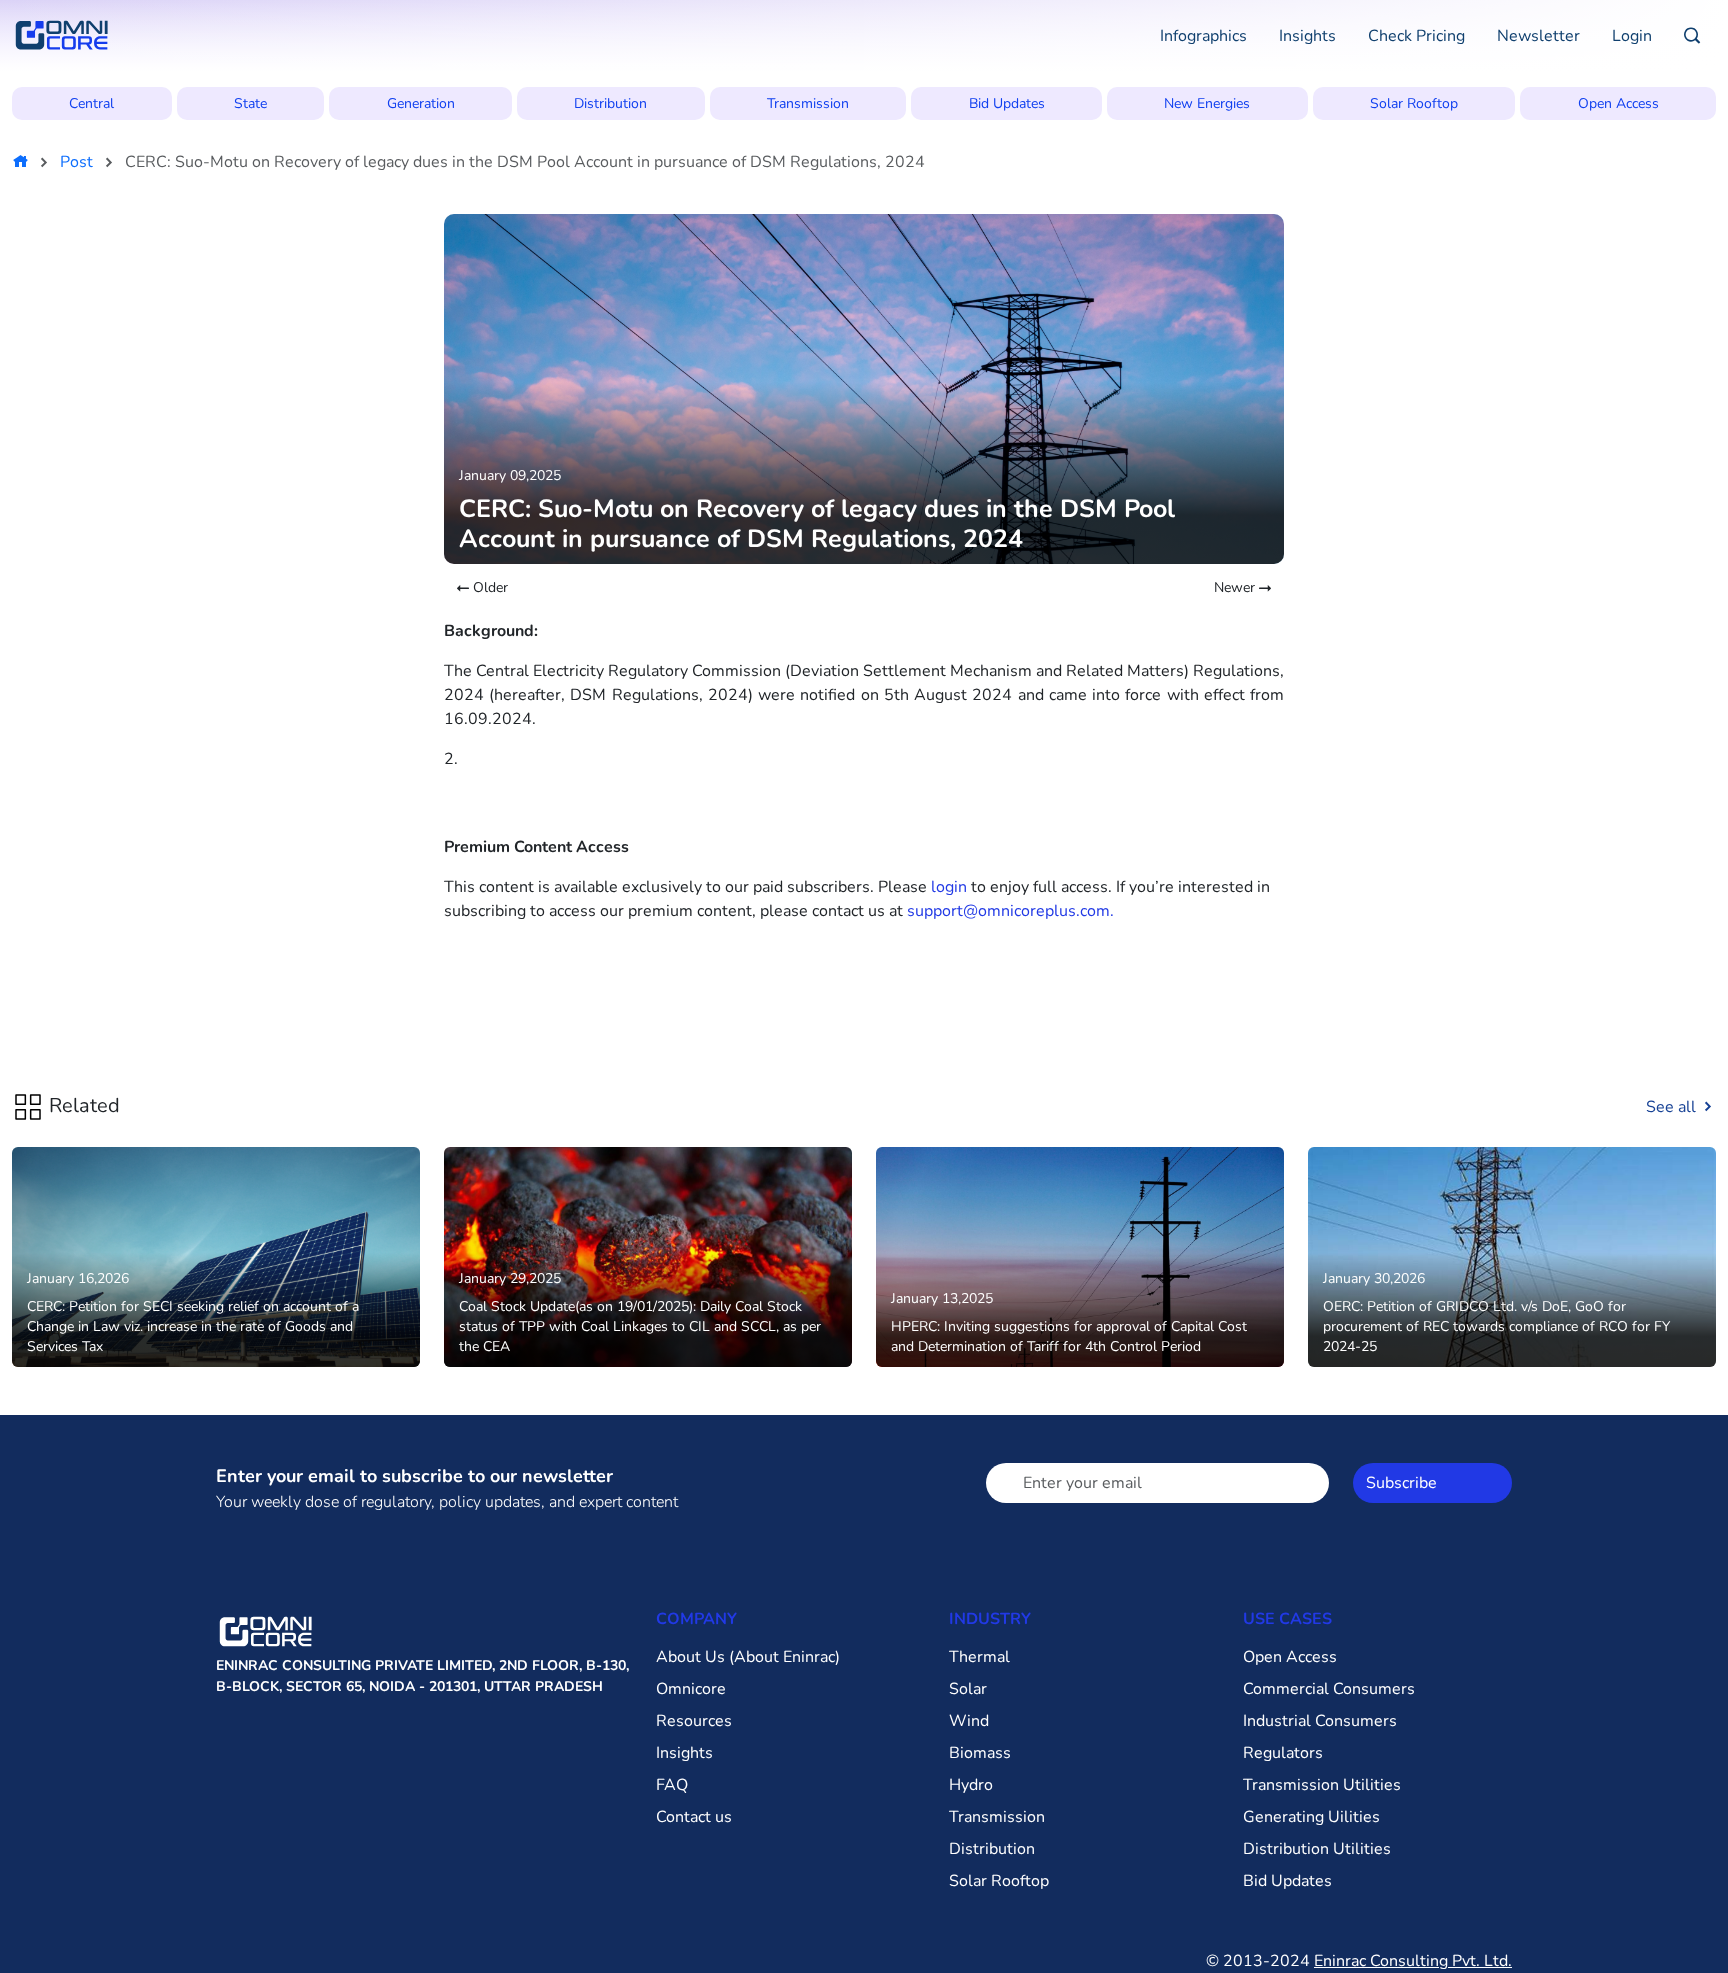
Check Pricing (1416, 36)
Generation (421, 103)
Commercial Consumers (1329, 1689)
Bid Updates (1007, 103)
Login (1632, 36)
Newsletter (1538, 36)
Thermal (979, 1657)
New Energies (1207, 103)
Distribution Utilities (1317, 1849)
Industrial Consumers (1320, 1721)
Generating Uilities (1311, 1817)
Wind (969, 1721)
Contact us (694, 1817)
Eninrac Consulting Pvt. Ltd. (1413, 1961)
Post (76, 162)
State (250, 103)
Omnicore (691, 1689)
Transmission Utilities (1322, 1785)
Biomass (980, 1753)
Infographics (1203, 36)
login (949, 887)
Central (91, 103)
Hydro (971, 1785)
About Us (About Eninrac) (748, 1657)
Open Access (1618, 103)
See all (1673, 1107)
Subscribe (1401, 1483)
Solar (968, 1689)
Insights (1307, 36)
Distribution (610, 103)
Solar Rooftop (1414, 103)
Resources (694, 1721)
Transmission (808, 103)
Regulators (1283, 1753)
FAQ (672, 1785)
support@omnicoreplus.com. (1010, 911)
